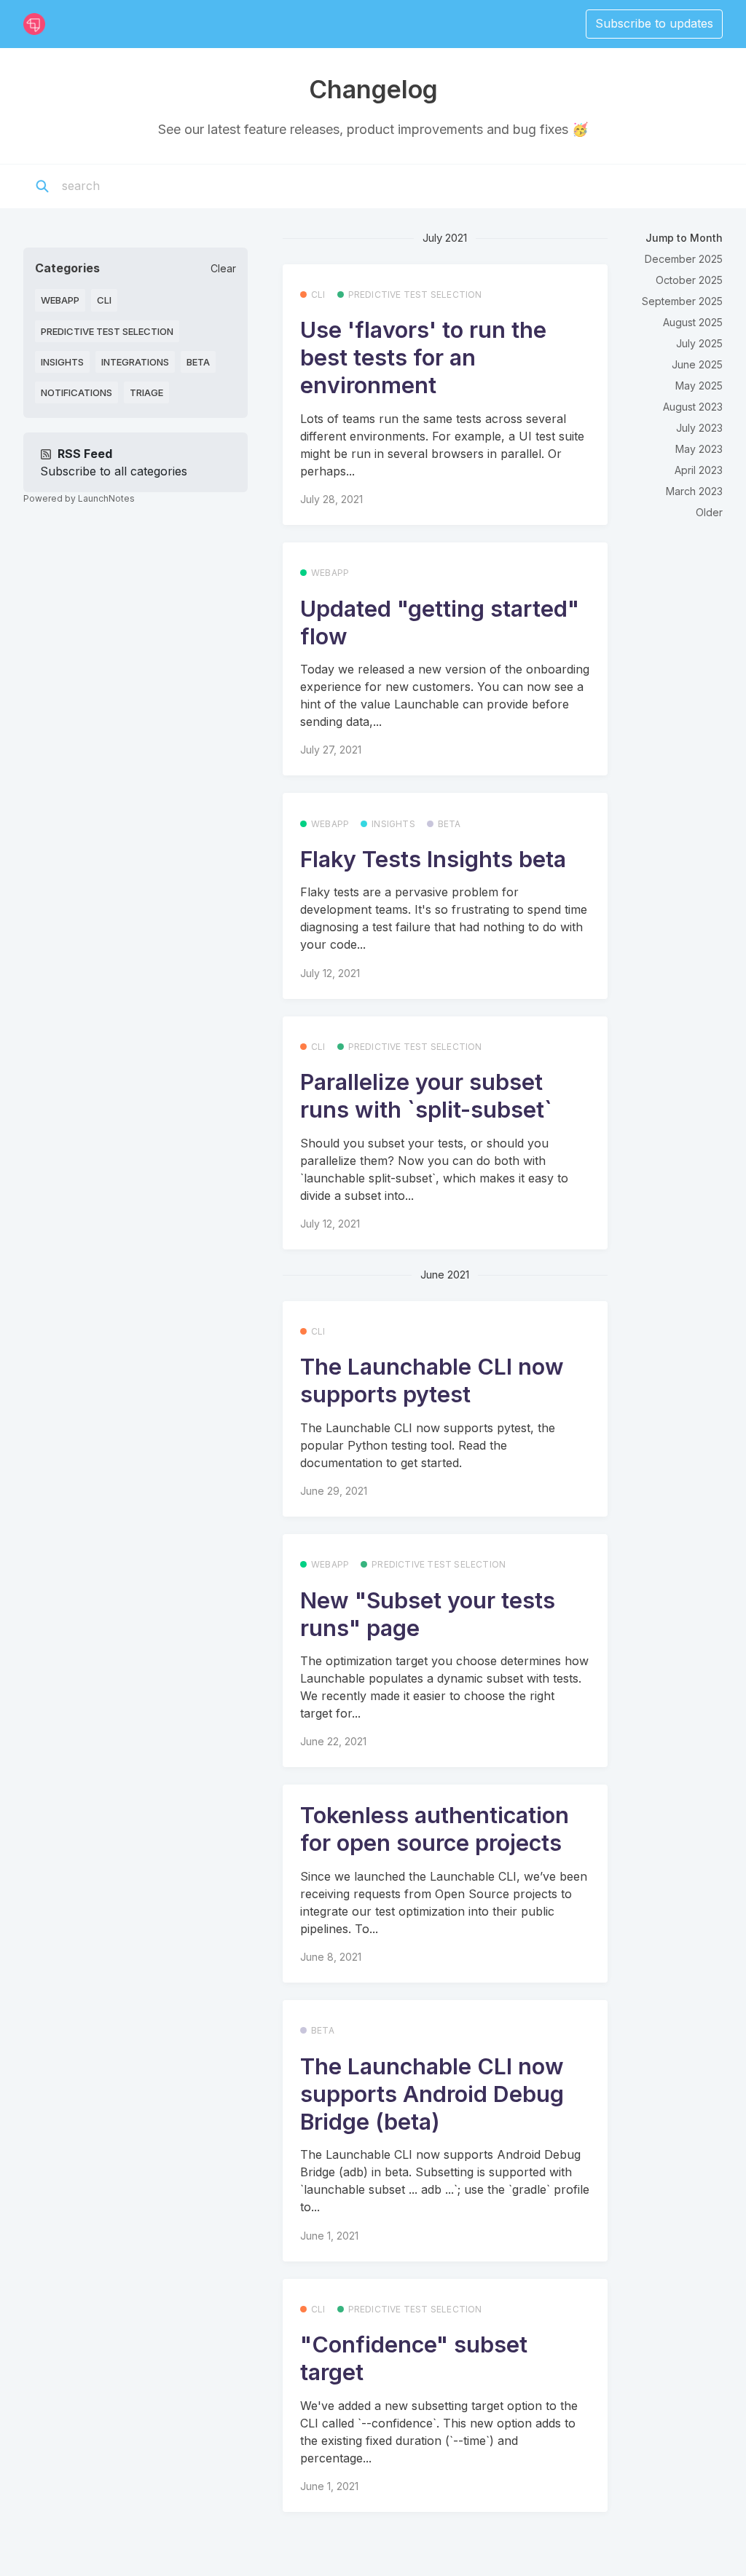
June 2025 (697, 364)
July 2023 (699, 428)
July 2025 (699, 343)
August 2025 (693, 322)
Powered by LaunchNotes (79, 498)
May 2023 (699, 449)
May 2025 (699, 386)
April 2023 (699, 470)
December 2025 (684, 259)
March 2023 (694, 491)
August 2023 (693, 407)
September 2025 (682, 301)
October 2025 (689, 280)
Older (709, 512)
